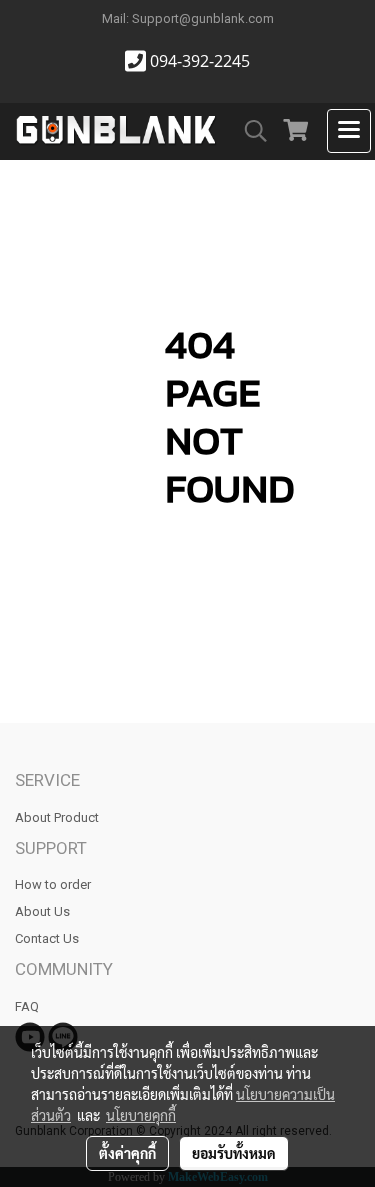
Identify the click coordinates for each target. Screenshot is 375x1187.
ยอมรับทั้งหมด (234, 1153)
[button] (249, 131)
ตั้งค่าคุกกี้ (127, 1153)
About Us (42, 911)
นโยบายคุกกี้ (141, 1115)
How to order (53, 884)
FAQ (27, 1006)
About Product (57, 817)
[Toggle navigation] (349, 131)
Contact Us (47, 938)
